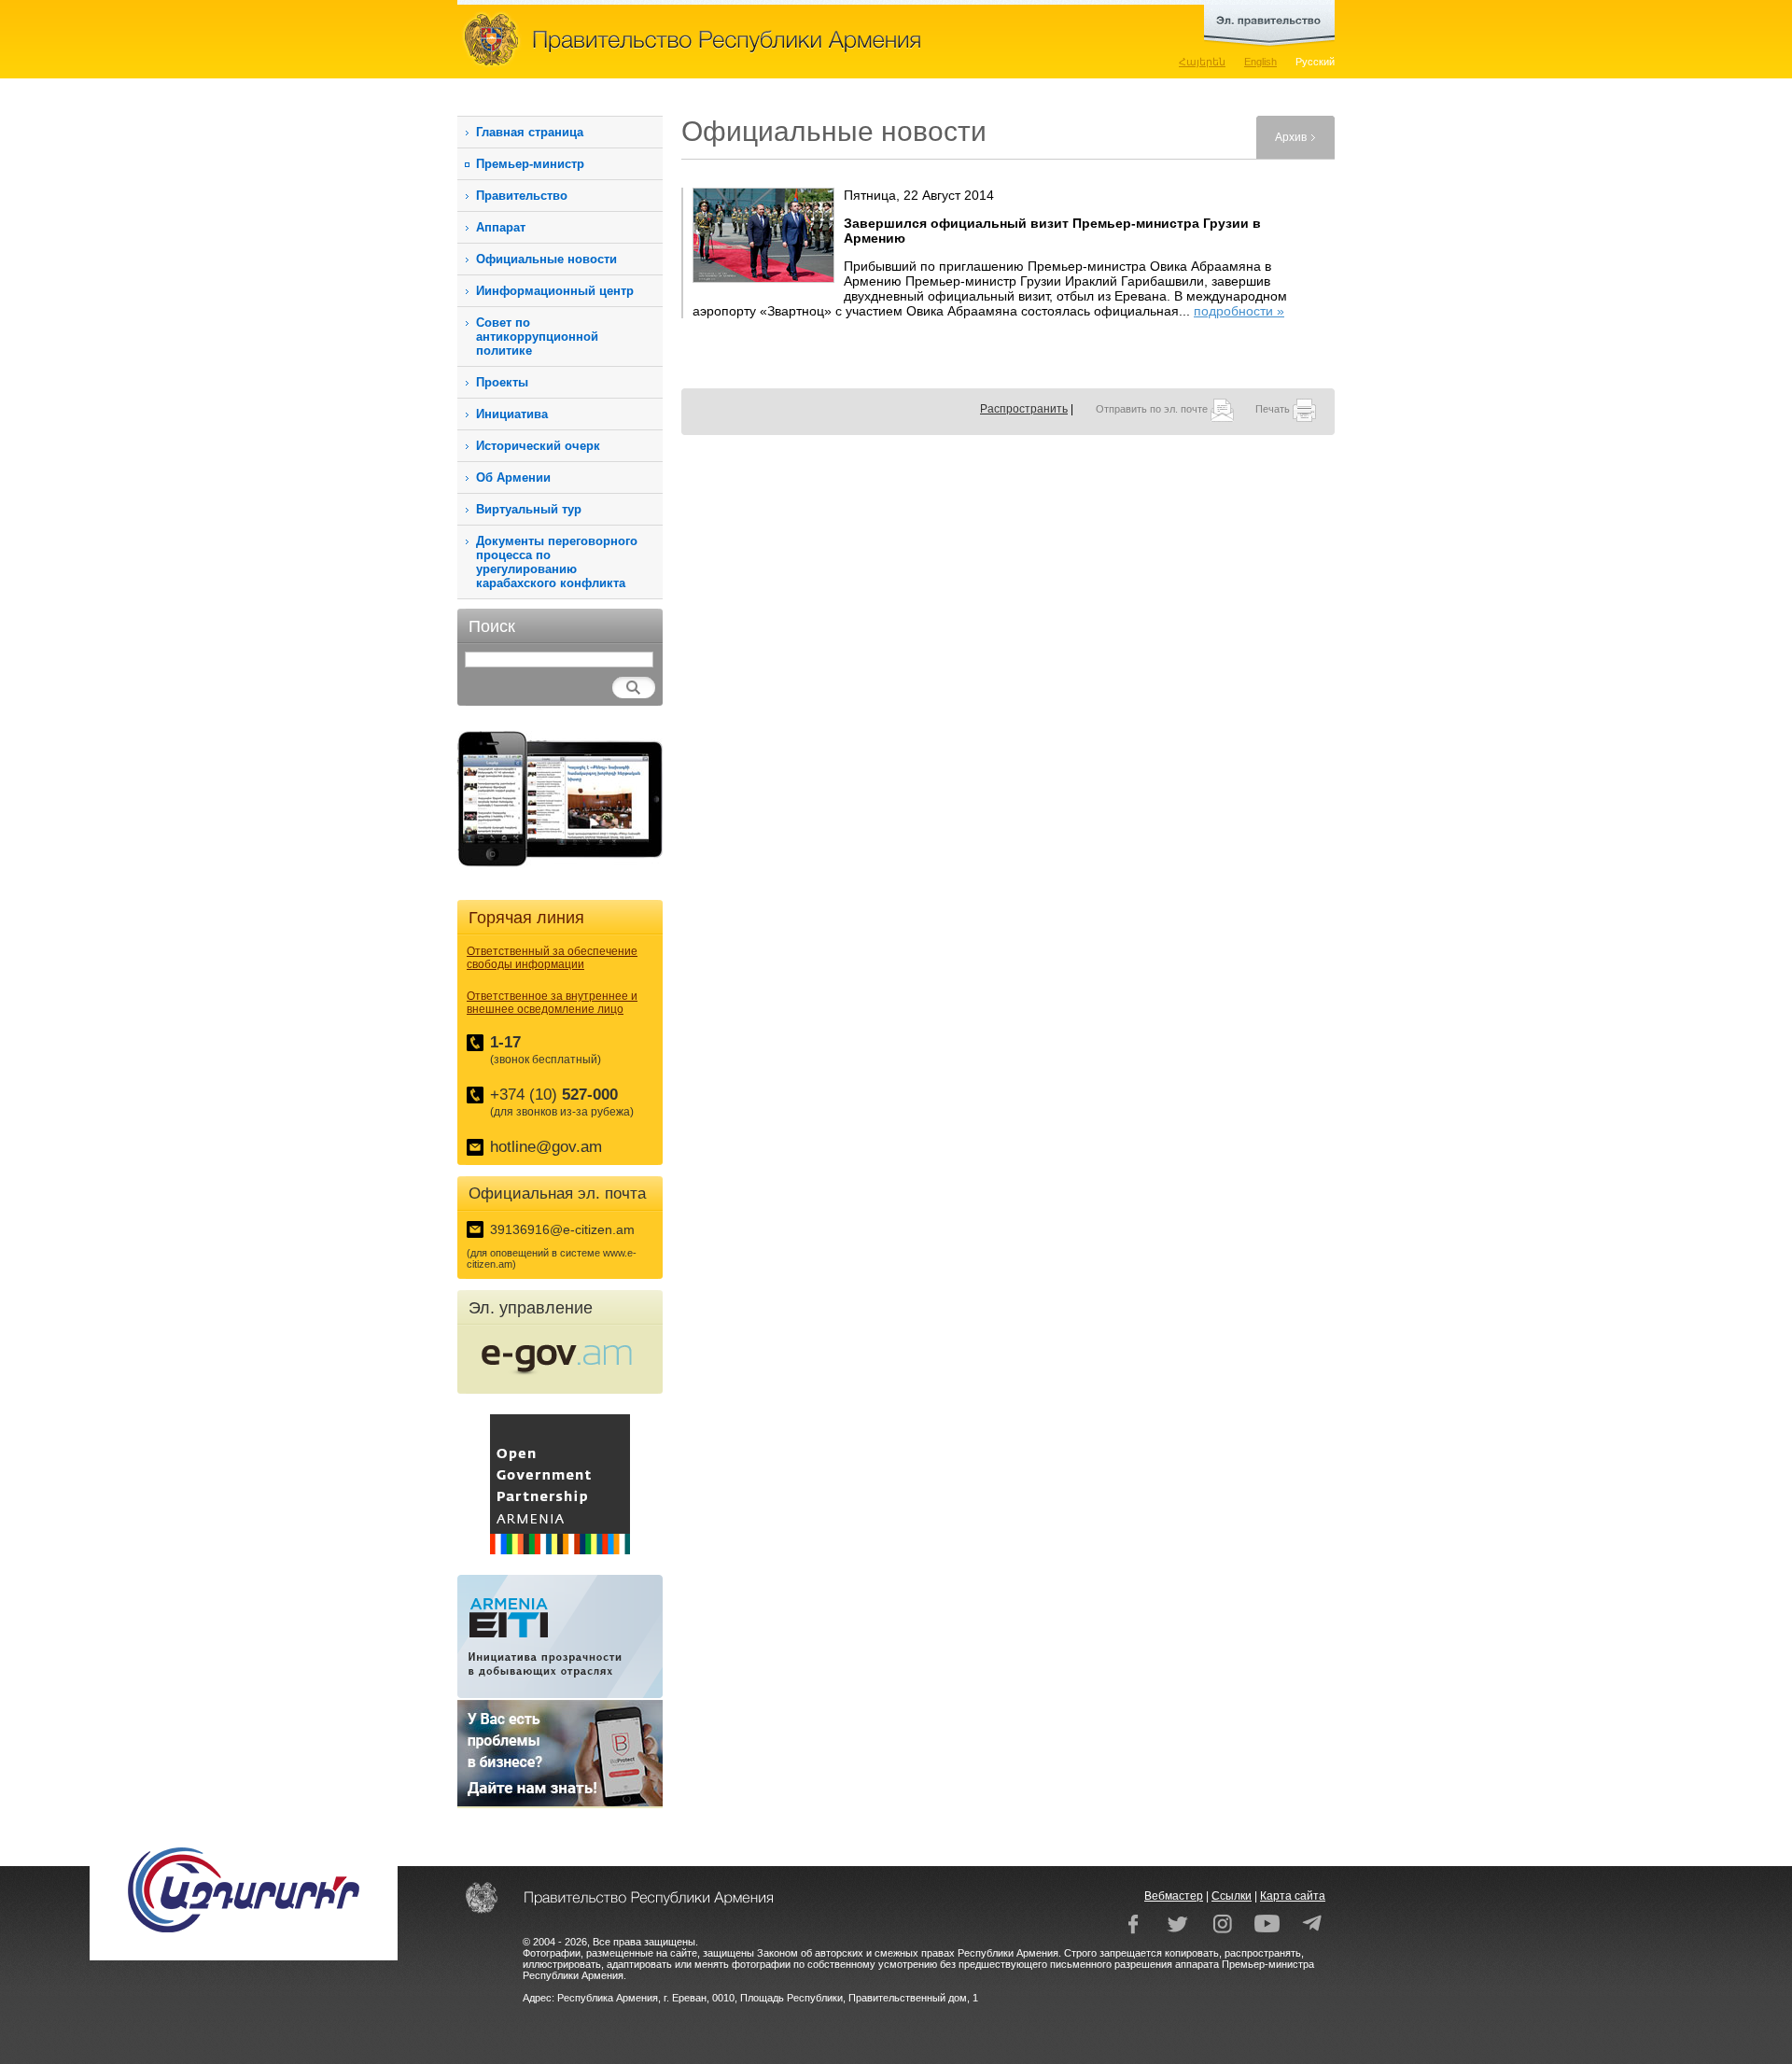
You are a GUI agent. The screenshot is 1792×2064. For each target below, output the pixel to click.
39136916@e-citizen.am (562, 1229)
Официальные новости (546, 259)
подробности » (1239, 311)
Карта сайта (1293, 1896)
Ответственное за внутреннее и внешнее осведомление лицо (552, 1003)
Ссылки (1232, 1896)
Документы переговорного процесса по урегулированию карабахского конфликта (557, 562)
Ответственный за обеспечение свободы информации (552, 958)
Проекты (502, 382)
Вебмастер (1174, 1896)
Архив (1291, 137)
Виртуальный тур (529, 509)
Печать (1274, 409)
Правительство (522, 196)
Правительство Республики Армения (775, 39)
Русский (1315, 62)
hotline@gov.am (546, 1147)
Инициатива (512, 414)
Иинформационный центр (555, 291)
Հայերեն (1202, 62)
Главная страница (530, 132)
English (1260, 62)
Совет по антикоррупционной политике (537, 337)
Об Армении (513, 477)
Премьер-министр (530, 164)
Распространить (1024, 409)
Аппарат (501, 227)
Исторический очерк (538, 446)
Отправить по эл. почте (1153, 409)
